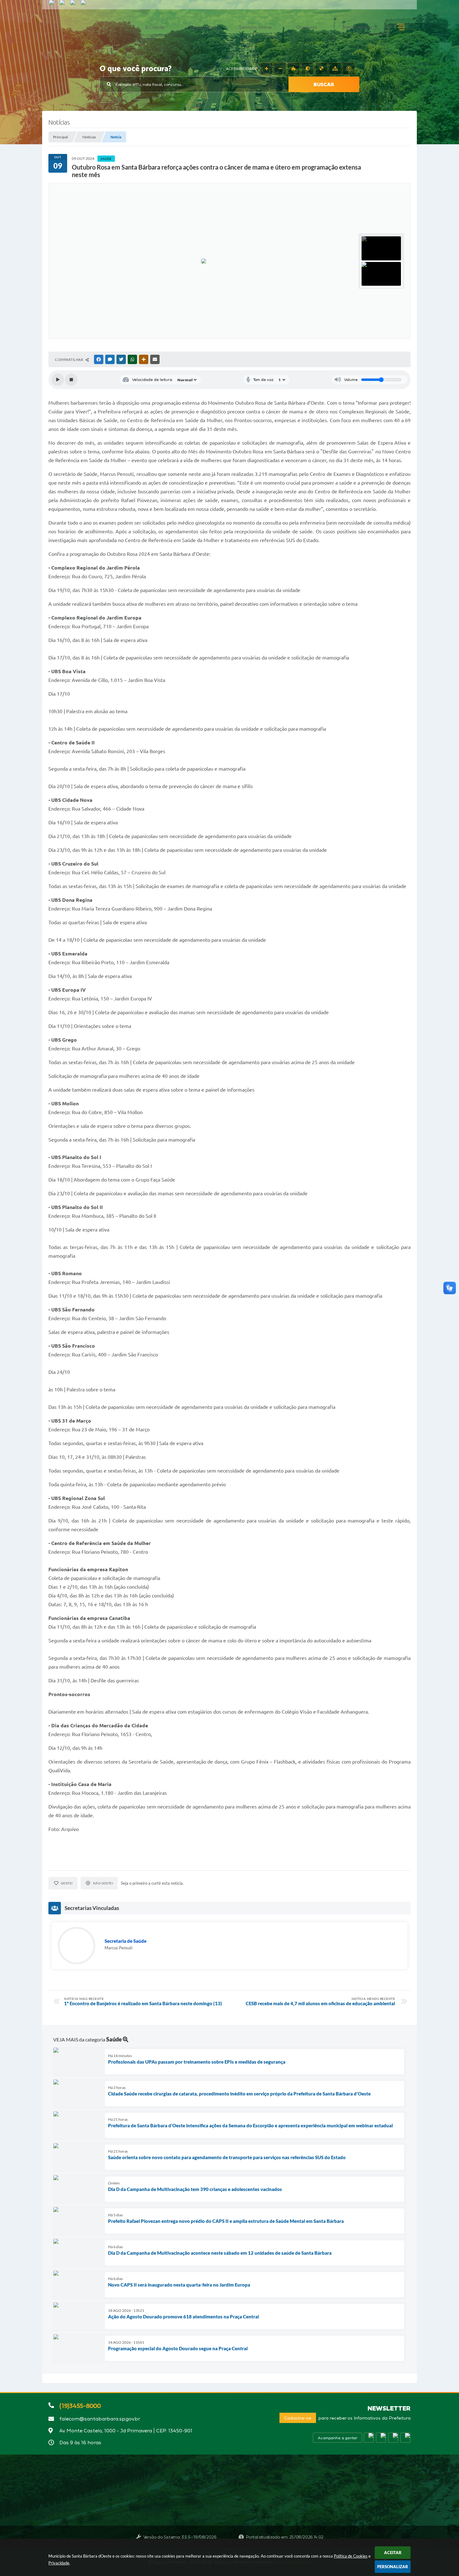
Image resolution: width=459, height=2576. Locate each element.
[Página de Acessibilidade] (349, 69)
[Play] (58, 380)
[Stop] (71, 380)
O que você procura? (136, 69)
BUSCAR (324, 84)
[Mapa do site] (335, 69)
